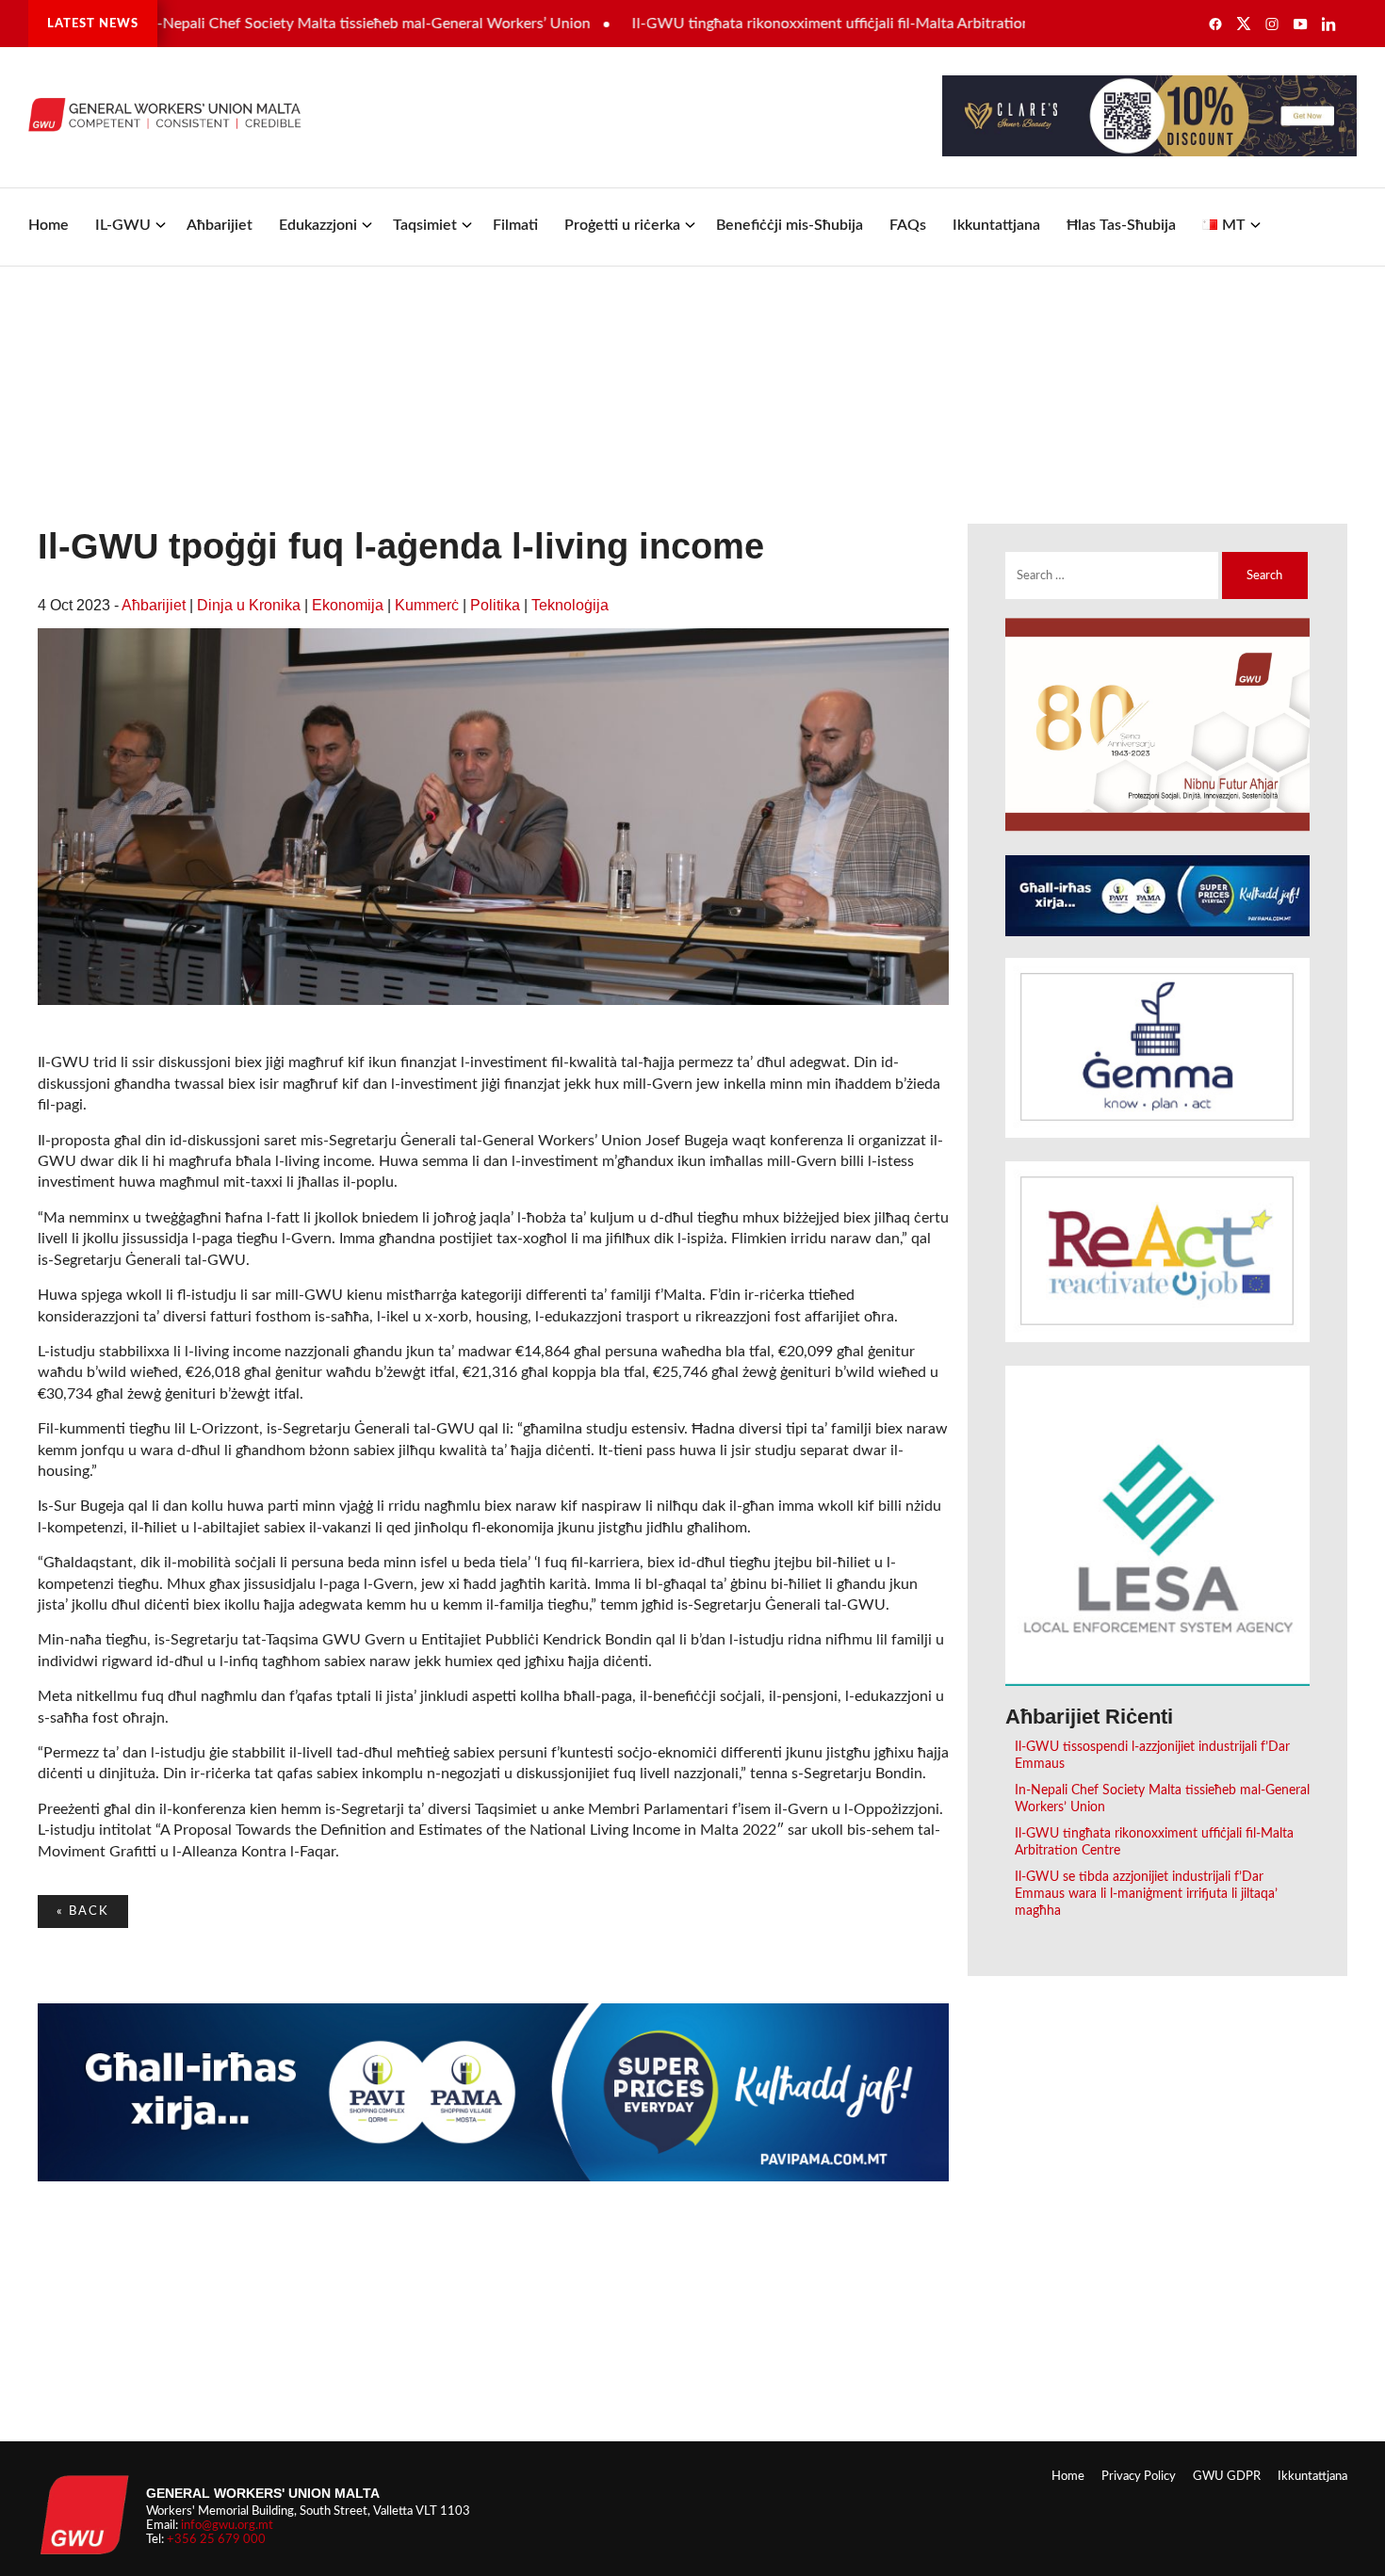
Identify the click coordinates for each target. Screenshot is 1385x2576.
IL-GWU (123, 225)
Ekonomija (348, 605)
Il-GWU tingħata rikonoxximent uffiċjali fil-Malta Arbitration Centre (800, 24)
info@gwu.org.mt (227, 2525)
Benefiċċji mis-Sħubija (790, 225)
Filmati (515, 225)
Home (49, 225)
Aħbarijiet (220, 225)
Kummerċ (427, 605)
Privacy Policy (1139, 2476)
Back (83, 1911)
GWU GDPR (1227, 2476)
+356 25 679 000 (216, 2539)
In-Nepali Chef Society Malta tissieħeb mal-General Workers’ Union (312, 24)
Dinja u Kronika (249, 605)
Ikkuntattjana (996, 225)
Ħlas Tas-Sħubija (1121, 225)
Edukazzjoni (318, 225)
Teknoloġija (570, 605)
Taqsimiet (425, 225)
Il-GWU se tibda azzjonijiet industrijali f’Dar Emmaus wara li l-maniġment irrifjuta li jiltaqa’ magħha (1146, 1894)
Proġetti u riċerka (622, 225)
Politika (495, 605)
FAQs (908, 225)
